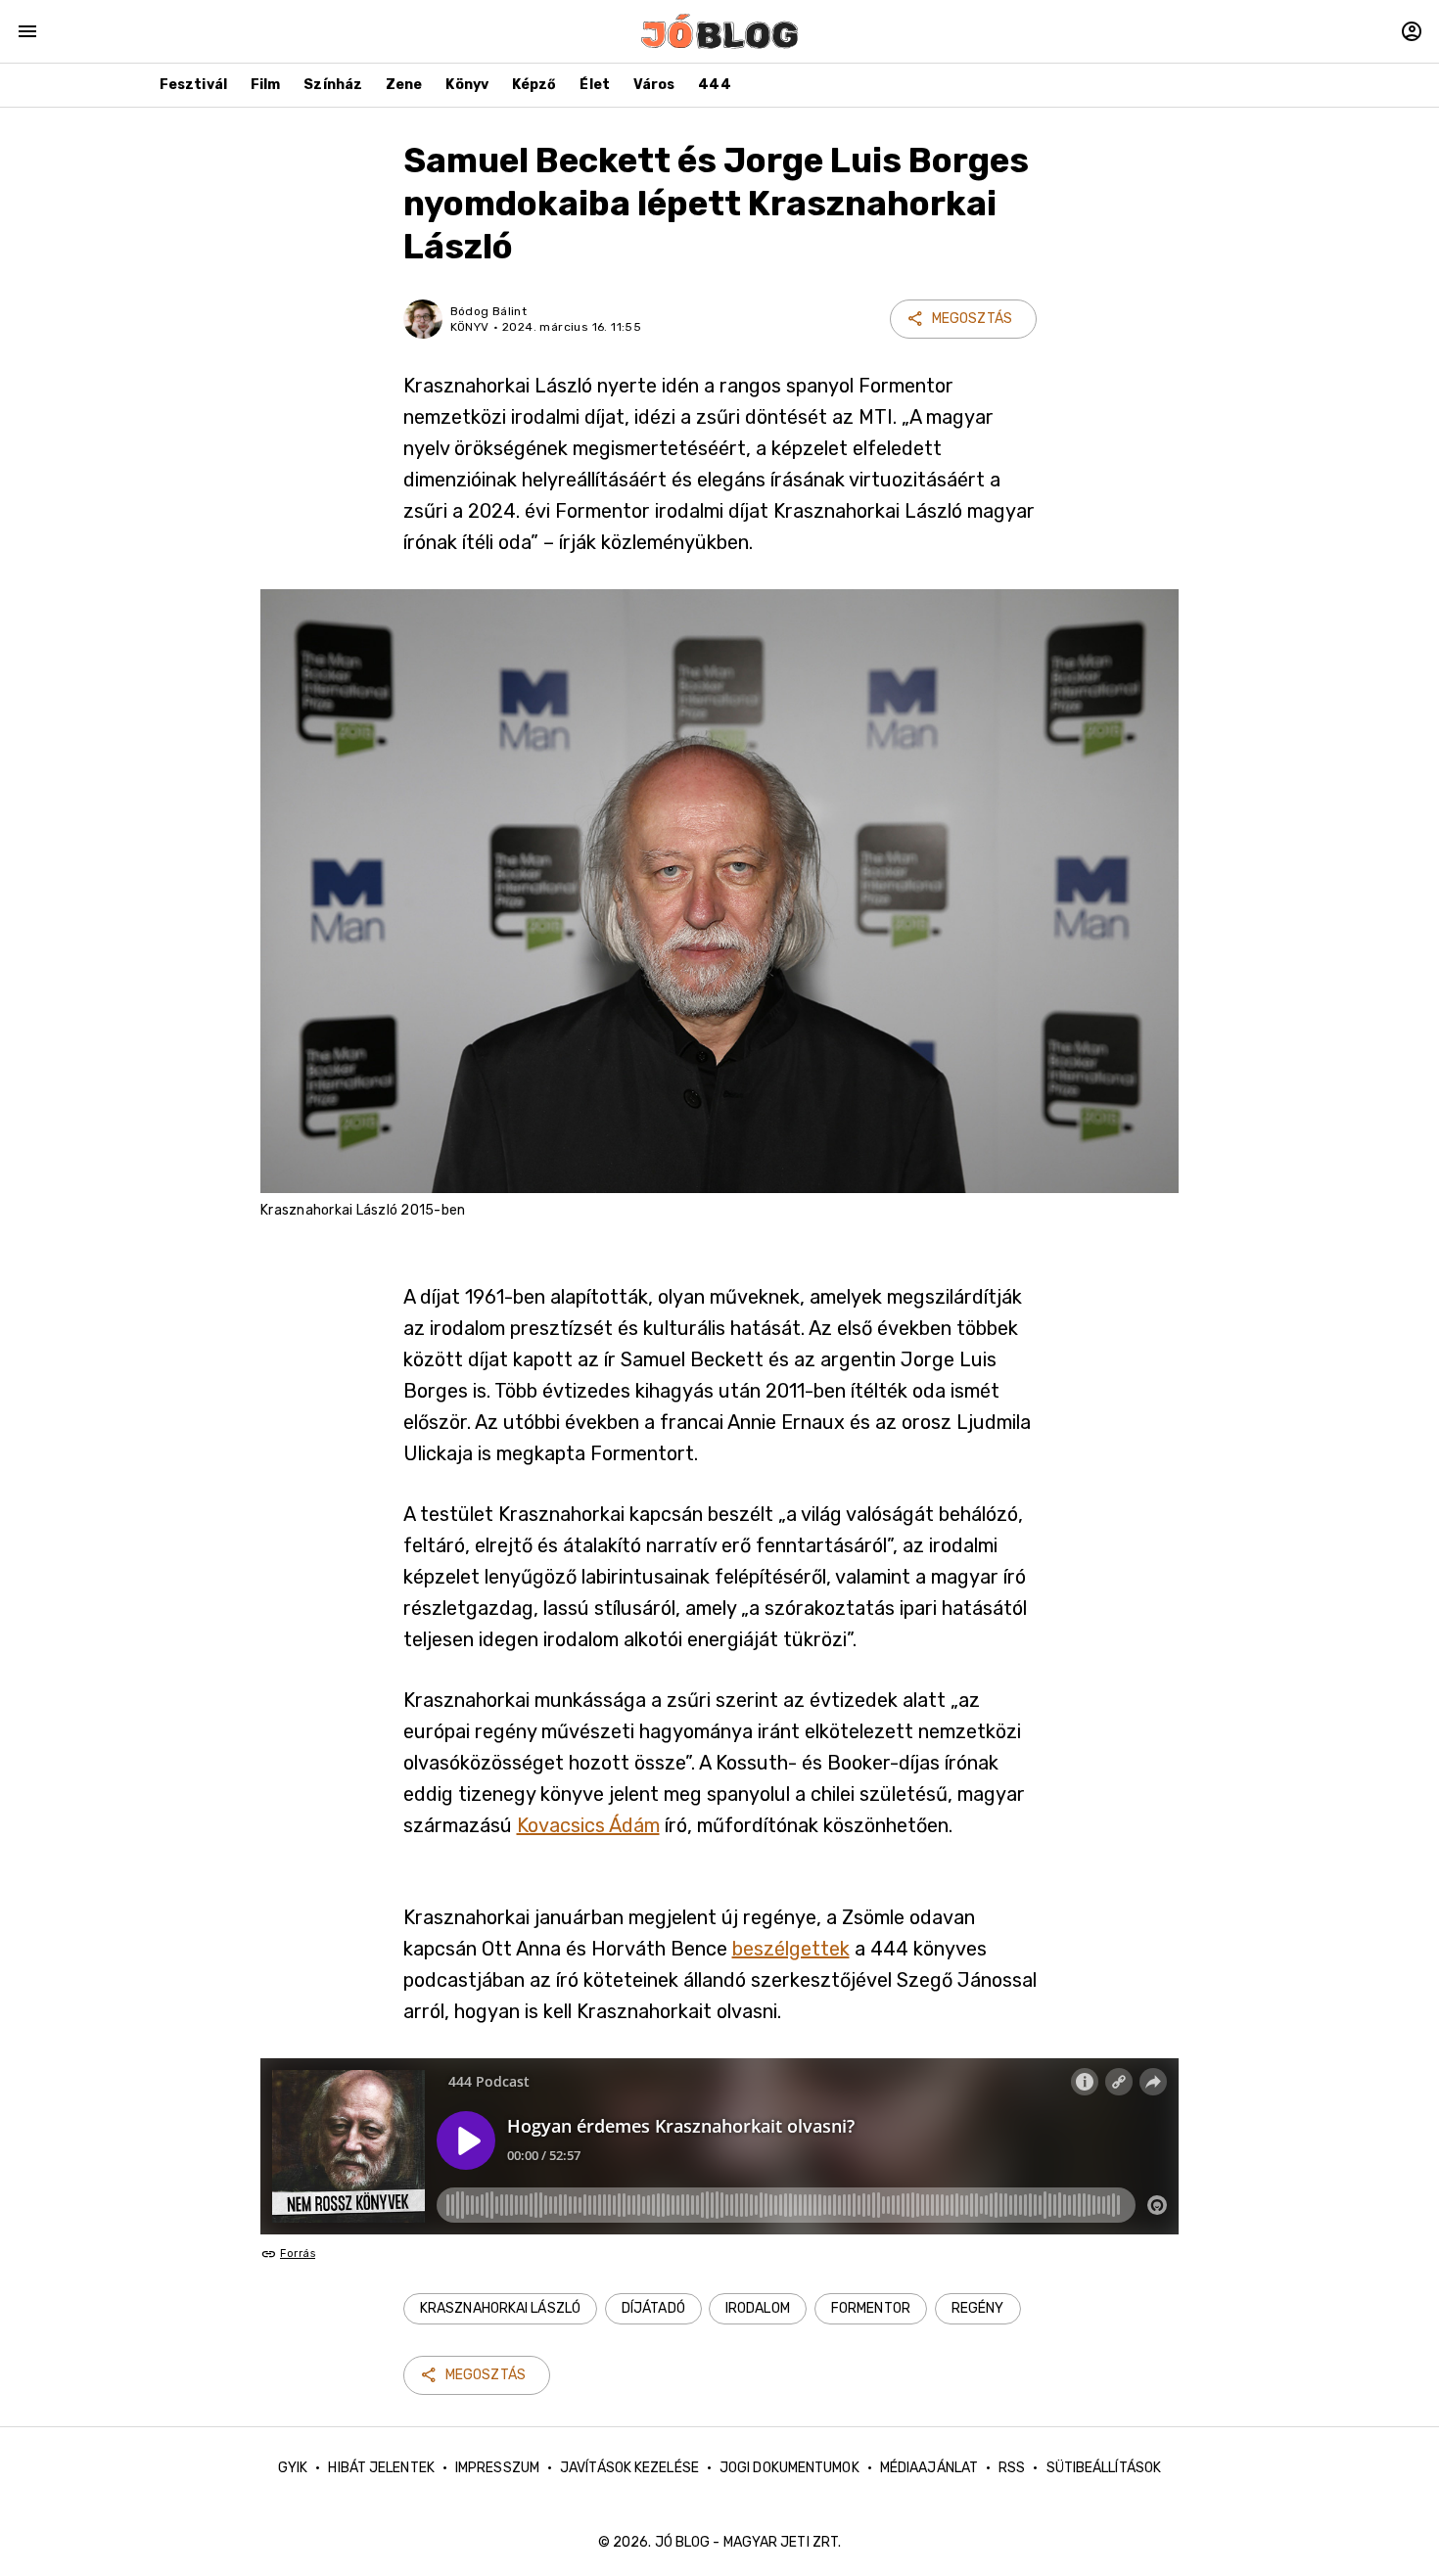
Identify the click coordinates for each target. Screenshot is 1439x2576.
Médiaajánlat (929, 2468)
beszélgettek (791, 1949)
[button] (500, 2309)
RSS (1012, 2468)
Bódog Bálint (489, 311)
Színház (333, 85)
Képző (534, 85)
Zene (404, 85)
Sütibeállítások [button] (1104, 2468)
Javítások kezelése (629, 2468)
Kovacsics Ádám (588, 1825)
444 (714, 85)
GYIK (293, 2468)
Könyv (467, 85)
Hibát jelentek (381, 2468)
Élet (594, 85)
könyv (470, 327)
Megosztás (972, 319)
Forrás (298, 2254)
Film (265, 85)
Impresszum (497, 2468)
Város (654, 85)
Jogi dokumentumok (789, 2468)
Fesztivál (193, 85)
